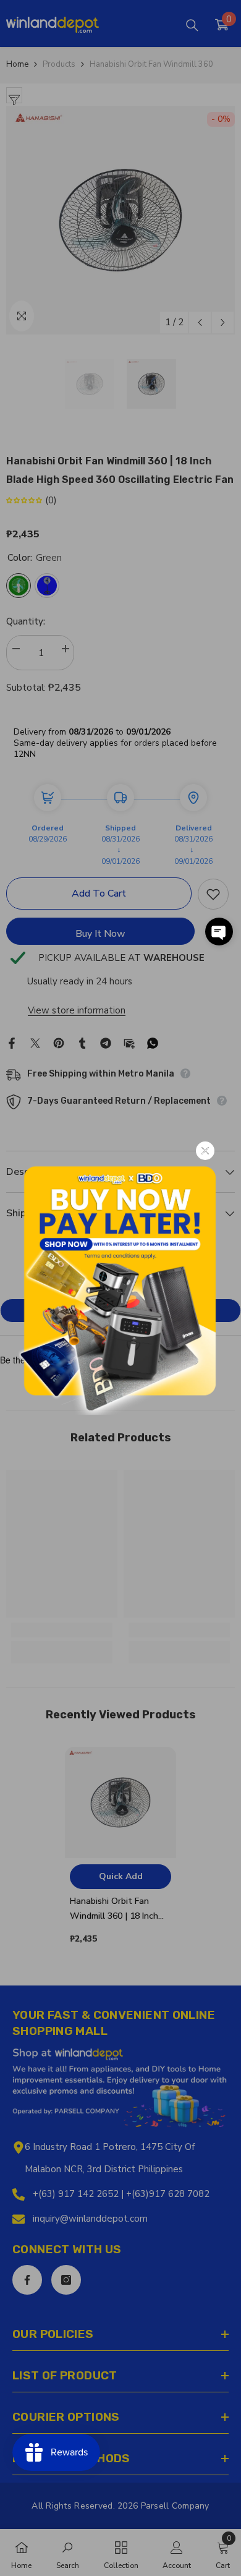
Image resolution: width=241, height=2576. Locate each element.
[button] (219, 932)
